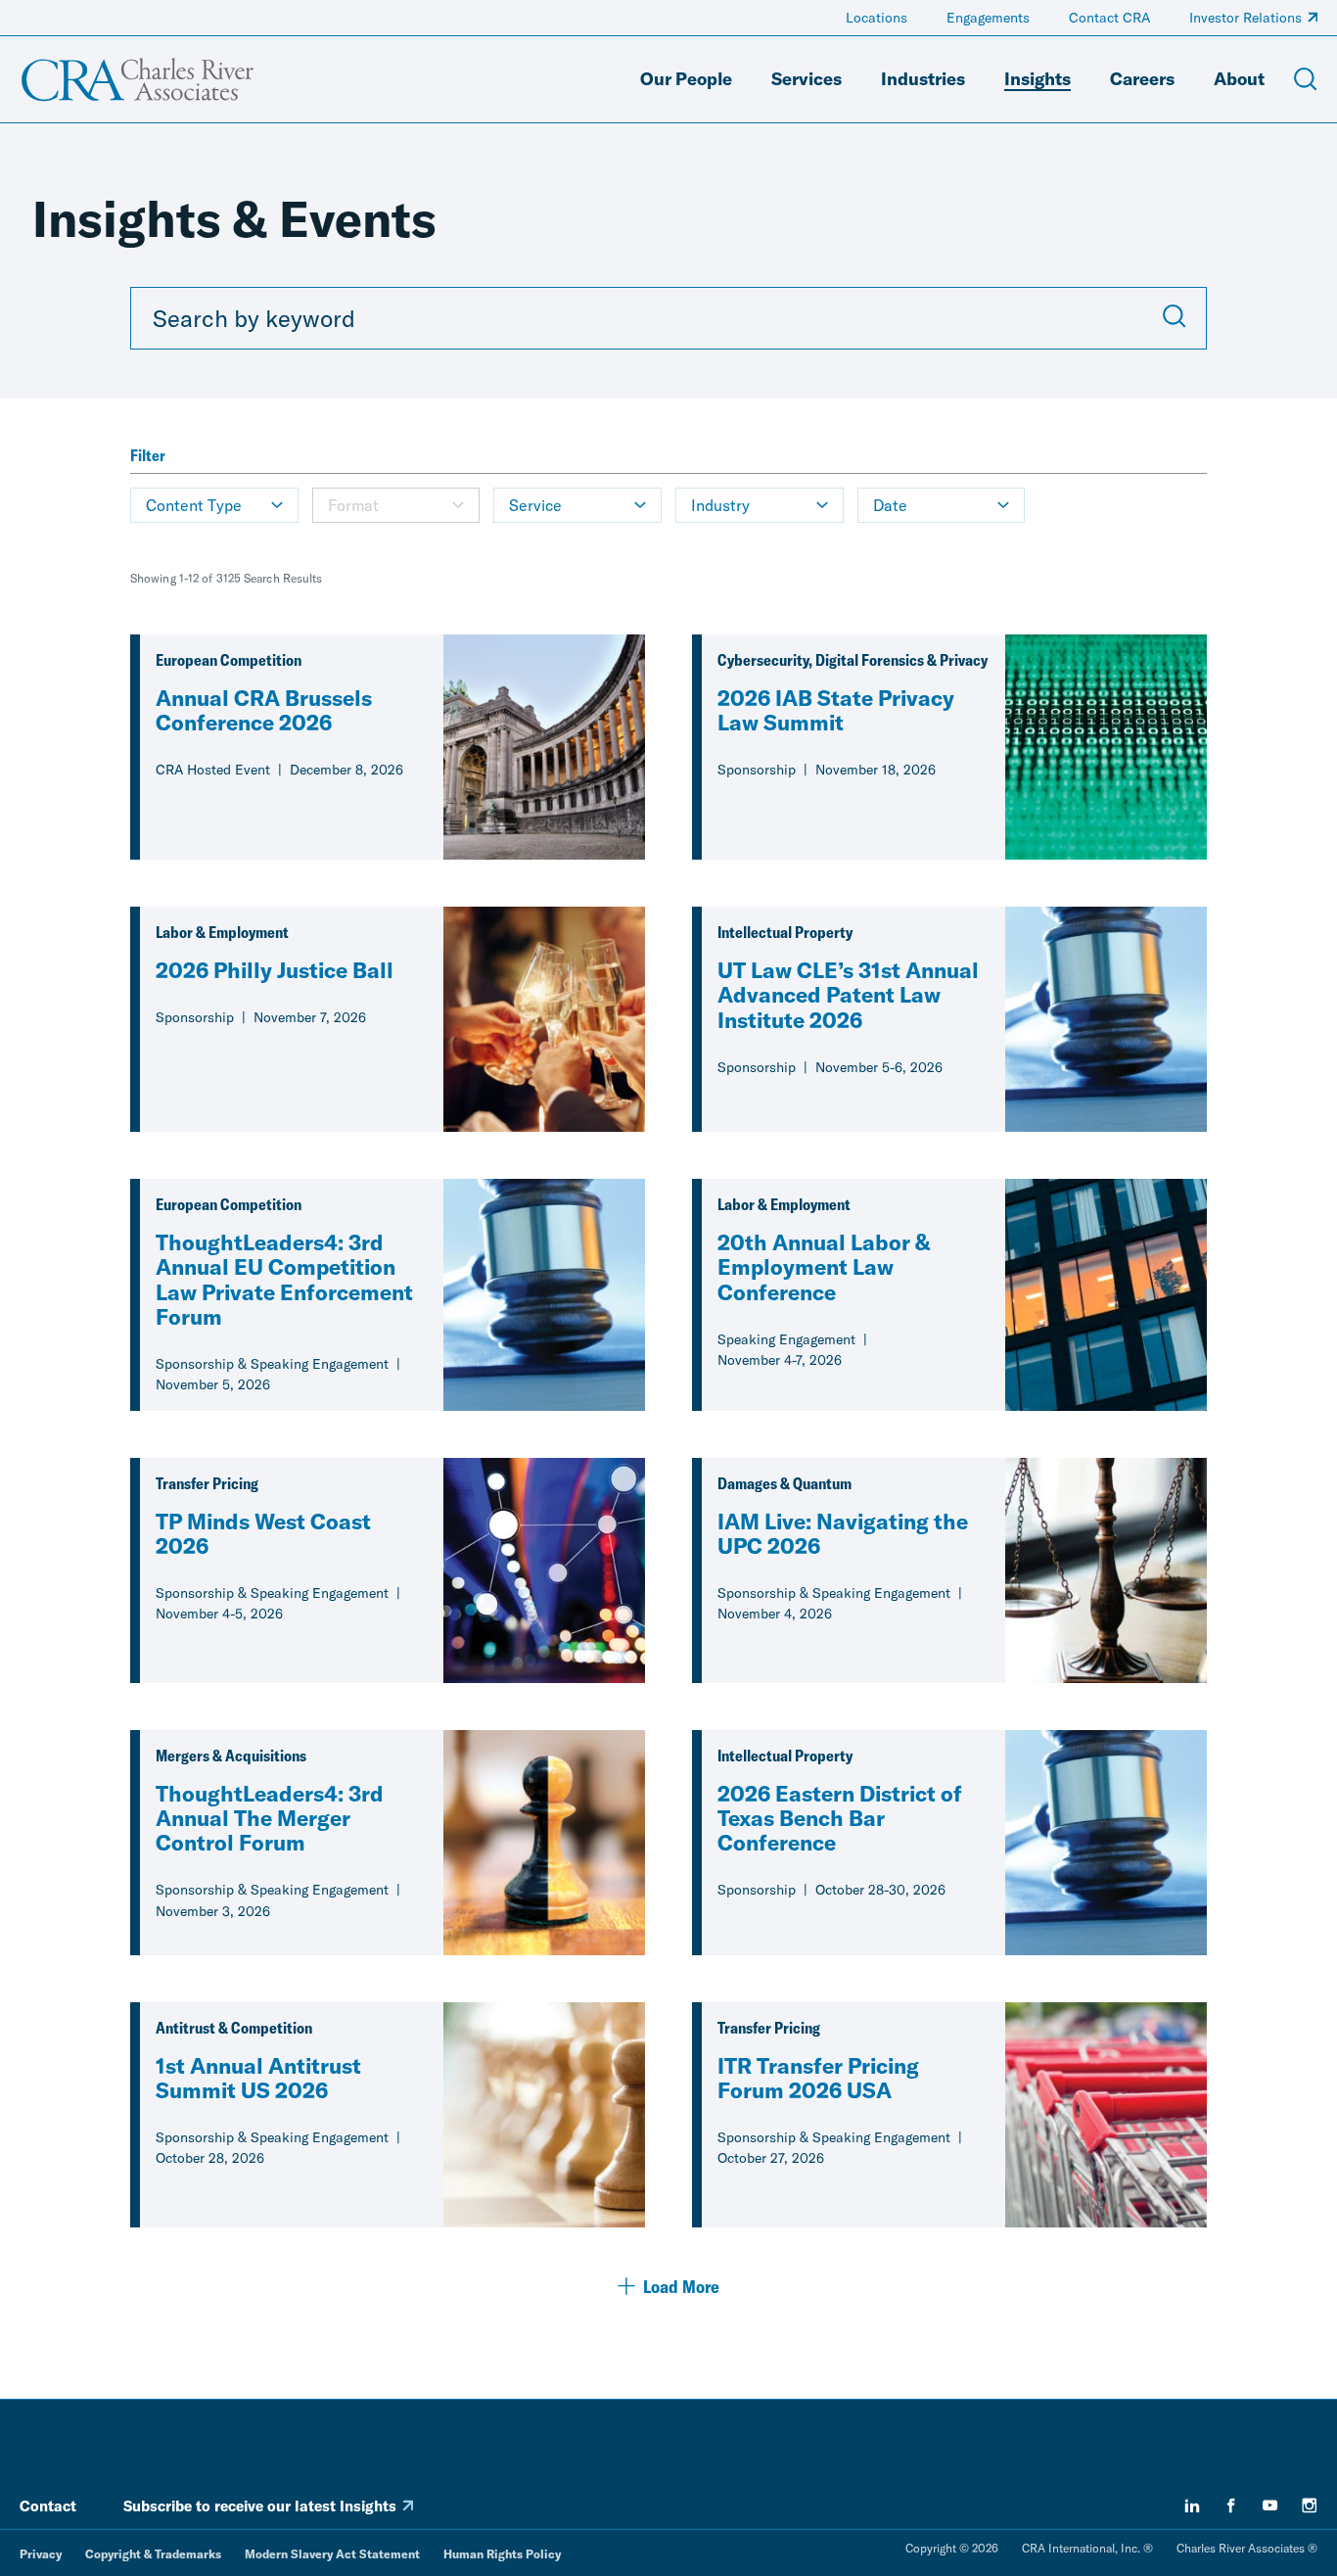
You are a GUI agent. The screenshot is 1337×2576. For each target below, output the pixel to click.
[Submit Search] (1175, 318)
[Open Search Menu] (1306, 79)
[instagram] (1310, 2506)
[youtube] (1270, 2506)
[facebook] (1231, 2506)
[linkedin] (1192, 2506)
